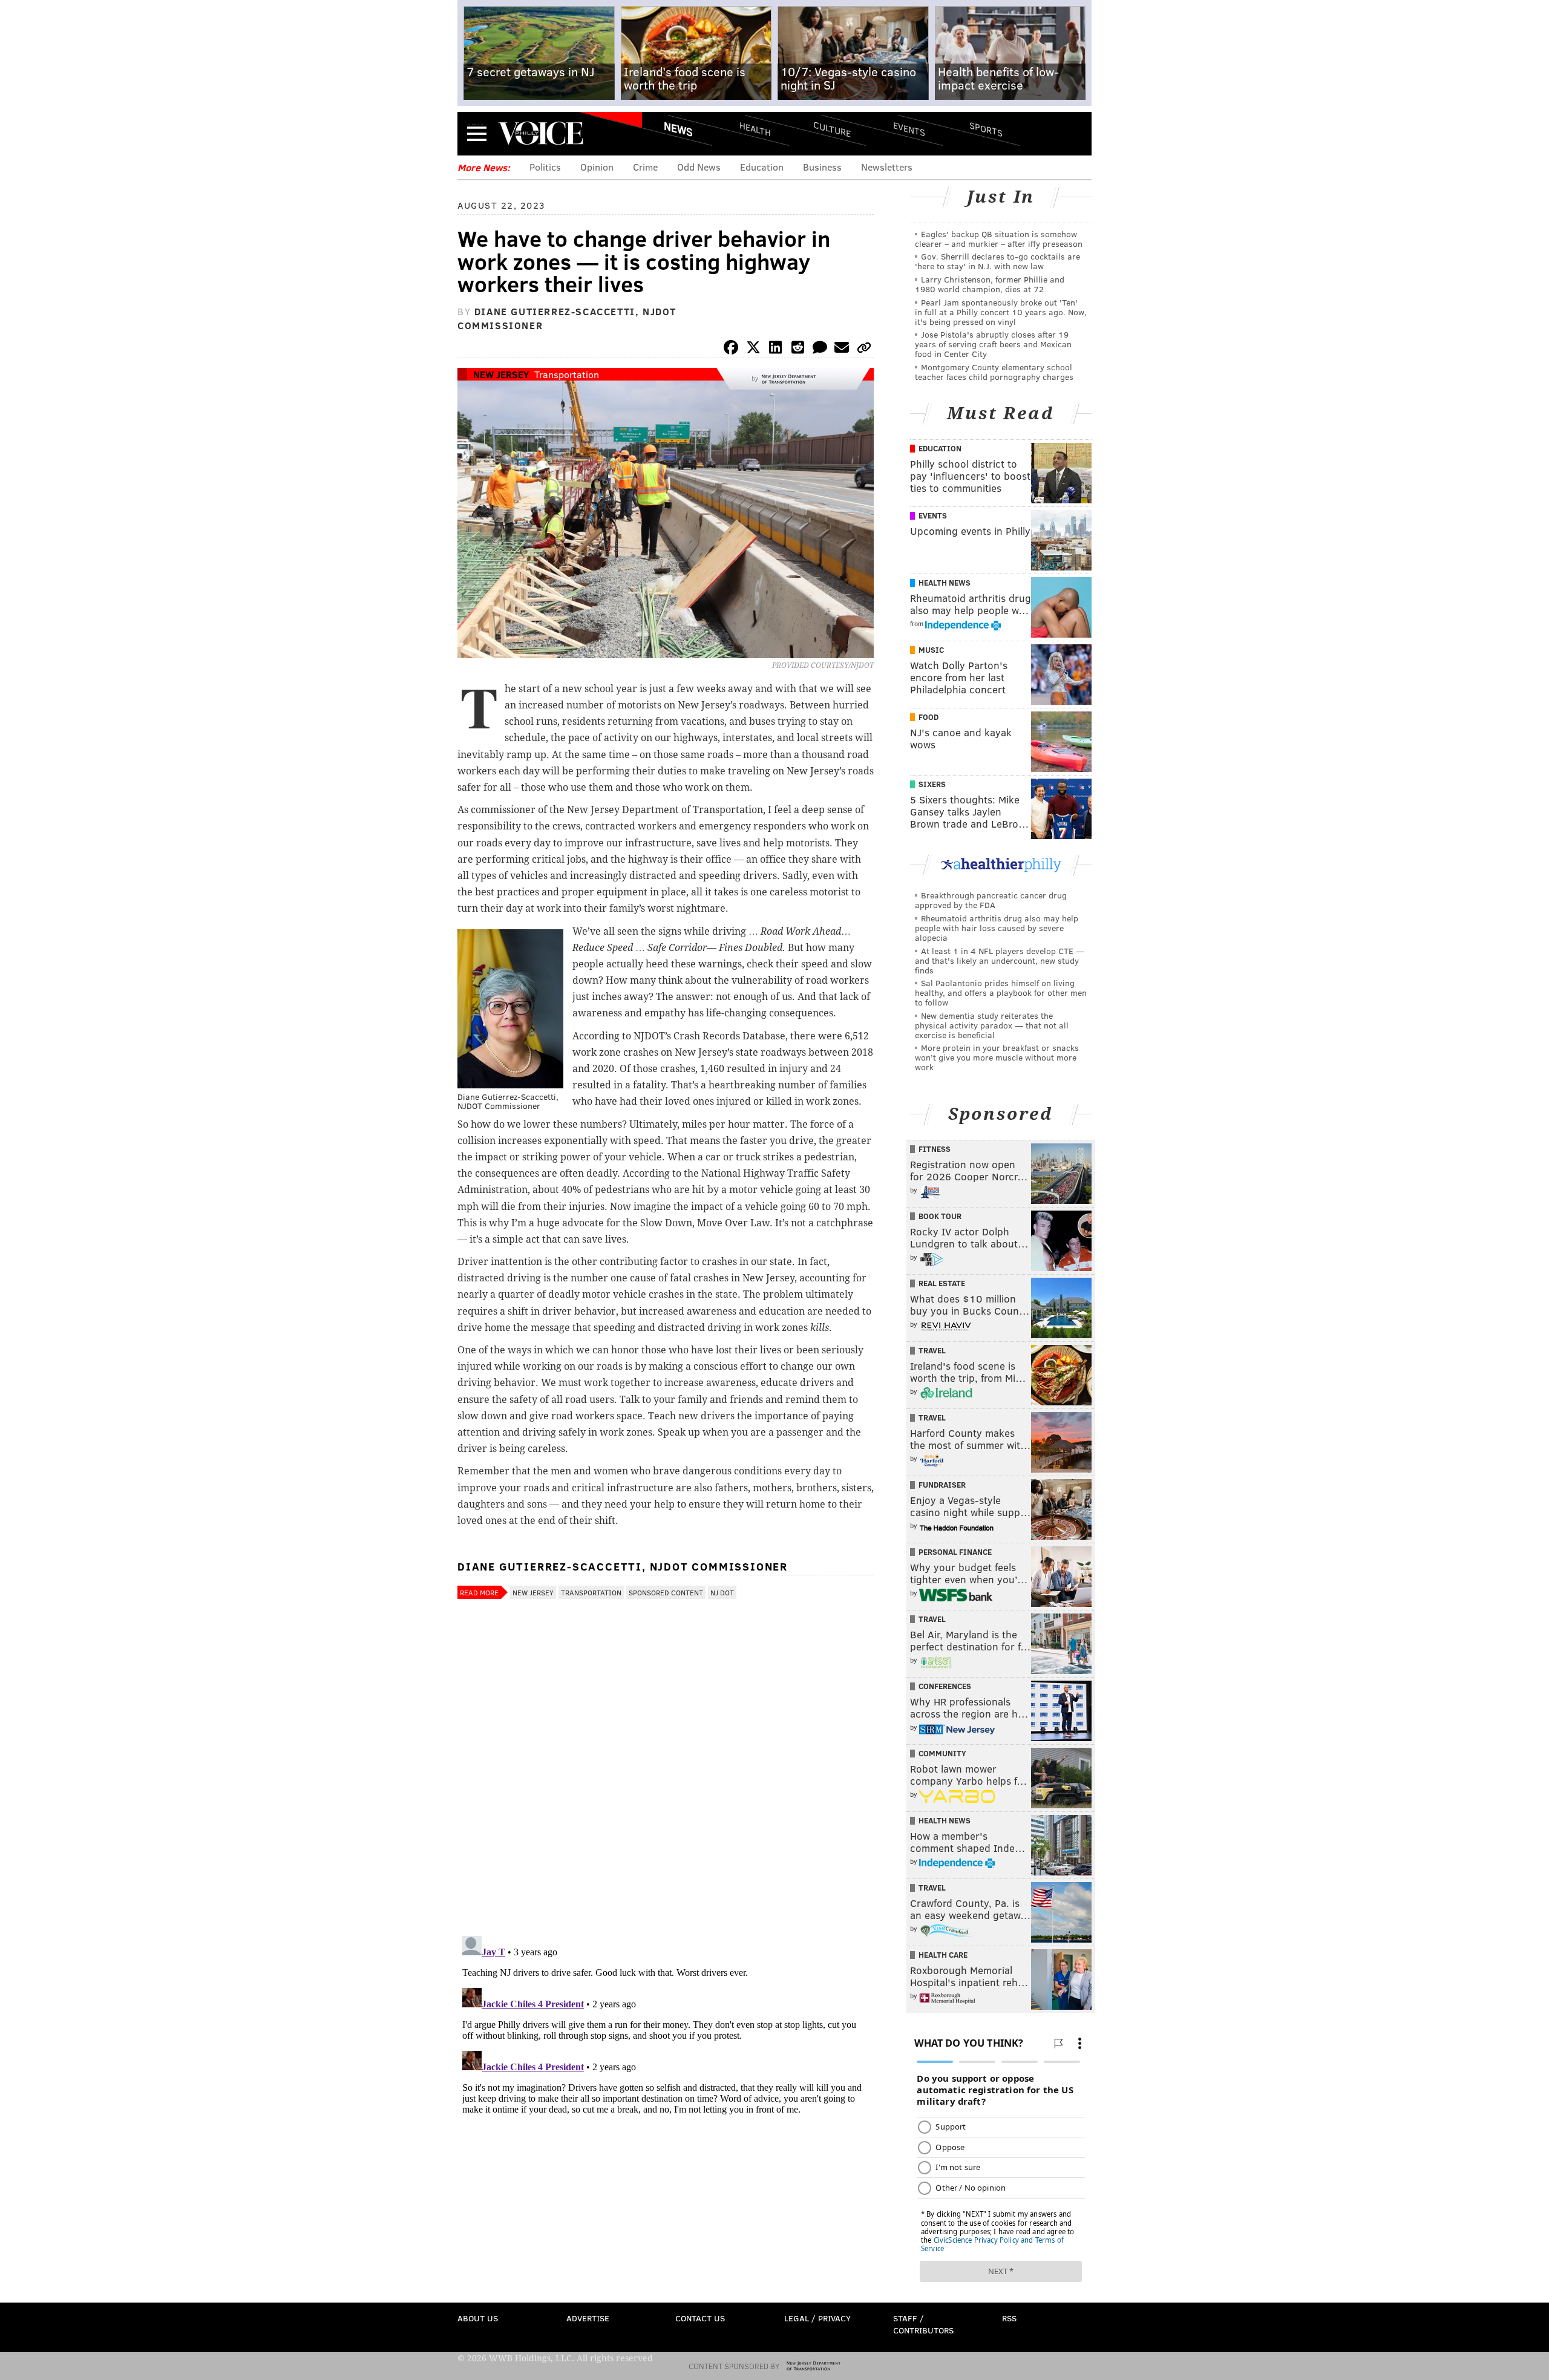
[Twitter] (753, 349)
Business (822, 167)
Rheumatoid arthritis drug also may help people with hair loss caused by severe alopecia (997, 928)
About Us (478, 2318)
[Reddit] (797, 349)
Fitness (935, 1149)
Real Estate (942, 1283)
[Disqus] (666, 1770)
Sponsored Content (666, 1592)
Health (755, 129)
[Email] (842, 349)
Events (909, 129)
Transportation (567, 374)
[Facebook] (731, 349)
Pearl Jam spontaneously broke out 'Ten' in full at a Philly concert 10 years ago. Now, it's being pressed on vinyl (1001, 312)
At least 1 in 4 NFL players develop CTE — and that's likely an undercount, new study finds (1000, 960)
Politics (545, 167)
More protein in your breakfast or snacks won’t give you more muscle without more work (997, 1057)
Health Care (943, 1955)
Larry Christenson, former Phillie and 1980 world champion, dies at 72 (990, 284)
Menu (477, 133)
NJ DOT (722, 1592)
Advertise (588, 2318)
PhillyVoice (541, 133)
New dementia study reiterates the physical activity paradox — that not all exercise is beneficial (992, 1025)
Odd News (699, 167)
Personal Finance (955, 1552)
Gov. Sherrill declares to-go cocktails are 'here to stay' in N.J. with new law (997, 261)
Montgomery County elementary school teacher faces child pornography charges (994, 372)
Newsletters (887, 167)
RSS (1009, 2318)
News (678, 129)
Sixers (932, 784)
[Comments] (820, 349)
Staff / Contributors (923, 2324)
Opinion (597, 167)
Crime (645, 167)
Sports (986, 129)
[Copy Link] (864, 349)
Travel (932, 1350)
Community (942, 1753)
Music (931, 650)
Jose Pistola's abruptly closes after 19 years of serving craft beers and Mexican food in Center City (993, 344)
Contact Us (700, 2318)
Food (928, 717)
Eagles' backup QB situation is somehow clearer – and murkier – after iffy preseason (999, 239)
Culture (832, 129)
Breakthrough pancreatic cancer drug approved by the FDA (991, 900)
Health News (945, 583)
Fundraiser (942, 1485)
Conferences (945, 1686)
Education (762, 167)
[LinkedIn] (776, 349)
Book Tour (940, 1216)
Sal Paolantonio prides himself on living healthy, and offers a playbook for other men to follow (1001, 992)
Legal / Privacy (817, 2318)
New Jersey (501, 374)
